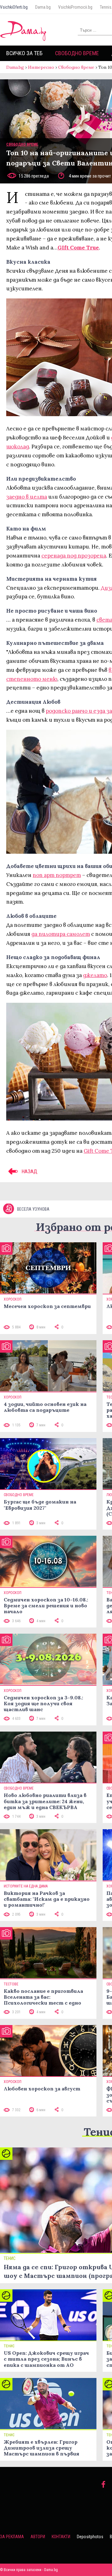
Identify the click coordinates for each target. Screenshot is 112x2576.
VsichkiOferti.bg (14, 7)
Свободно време (77, 53)
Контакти (61, 2537)
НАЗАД (29, 1171)
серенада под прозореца (74, 556)
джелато (95, 975)
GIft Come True (78, 248)
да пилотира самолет (61, 934)
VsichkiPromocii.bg (75, 7)
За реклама (12, 2537)
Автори (38, 2537)
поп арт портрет (57, 875)
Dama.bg (43, 7)
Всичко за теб (24, 53)
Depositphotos (90, 2537)
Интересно (41, 67)
